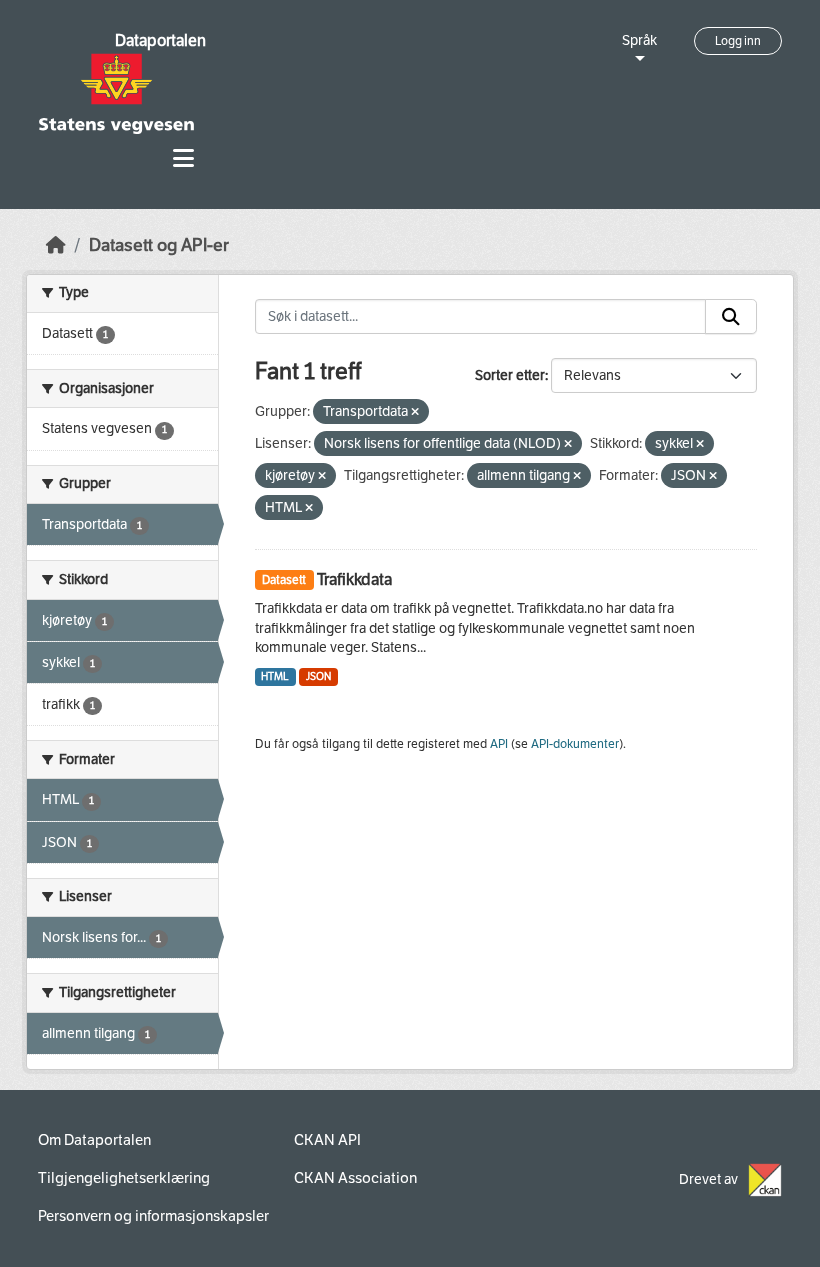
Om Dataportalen (94, 1140)
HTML (275, 676)
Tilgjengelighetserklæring (124, 1178)
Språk (639, 40)
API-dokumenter (575, 744)
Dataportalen (160, 40)
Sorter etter (510, 375)
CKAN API (327, 1140)
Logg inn (738, 41)
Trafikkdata (354, 579)
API (499, 744)
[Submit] (731, 317)
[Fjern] (415, 412)
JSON (318, 676)
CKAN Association (355, 1178)
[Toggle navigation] (183, 158)
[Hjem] (56, 245)
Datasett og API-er (159, 245)
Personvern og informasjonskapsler (153, 1216)
